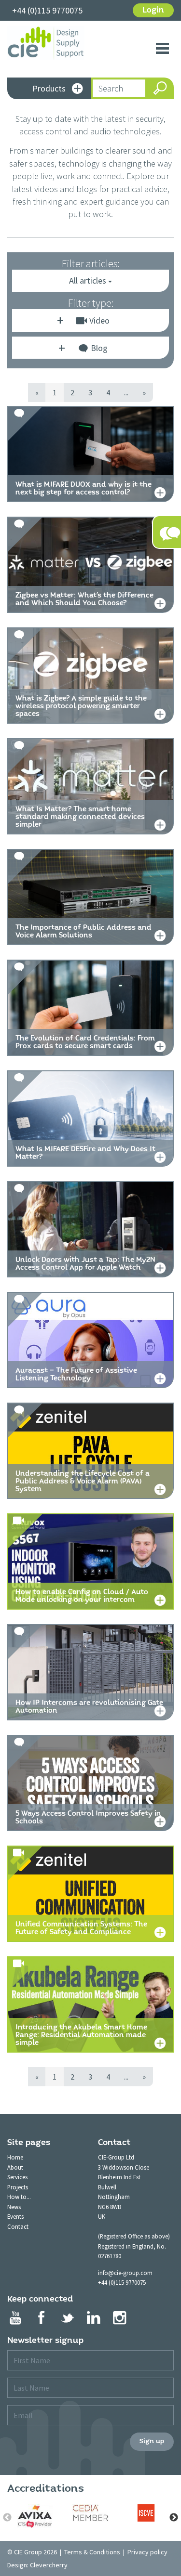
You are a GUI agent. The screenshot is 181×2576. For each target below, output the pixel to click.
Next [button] (174, 2518)
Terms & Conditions (92, 2552)
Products (49, 88)
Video (99, 320)
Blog (99, 348)
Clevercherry (49, 2565)
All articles (89, 280)
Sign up (152, 2441)
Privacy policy (147, 2552)
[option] (35, 2516)
